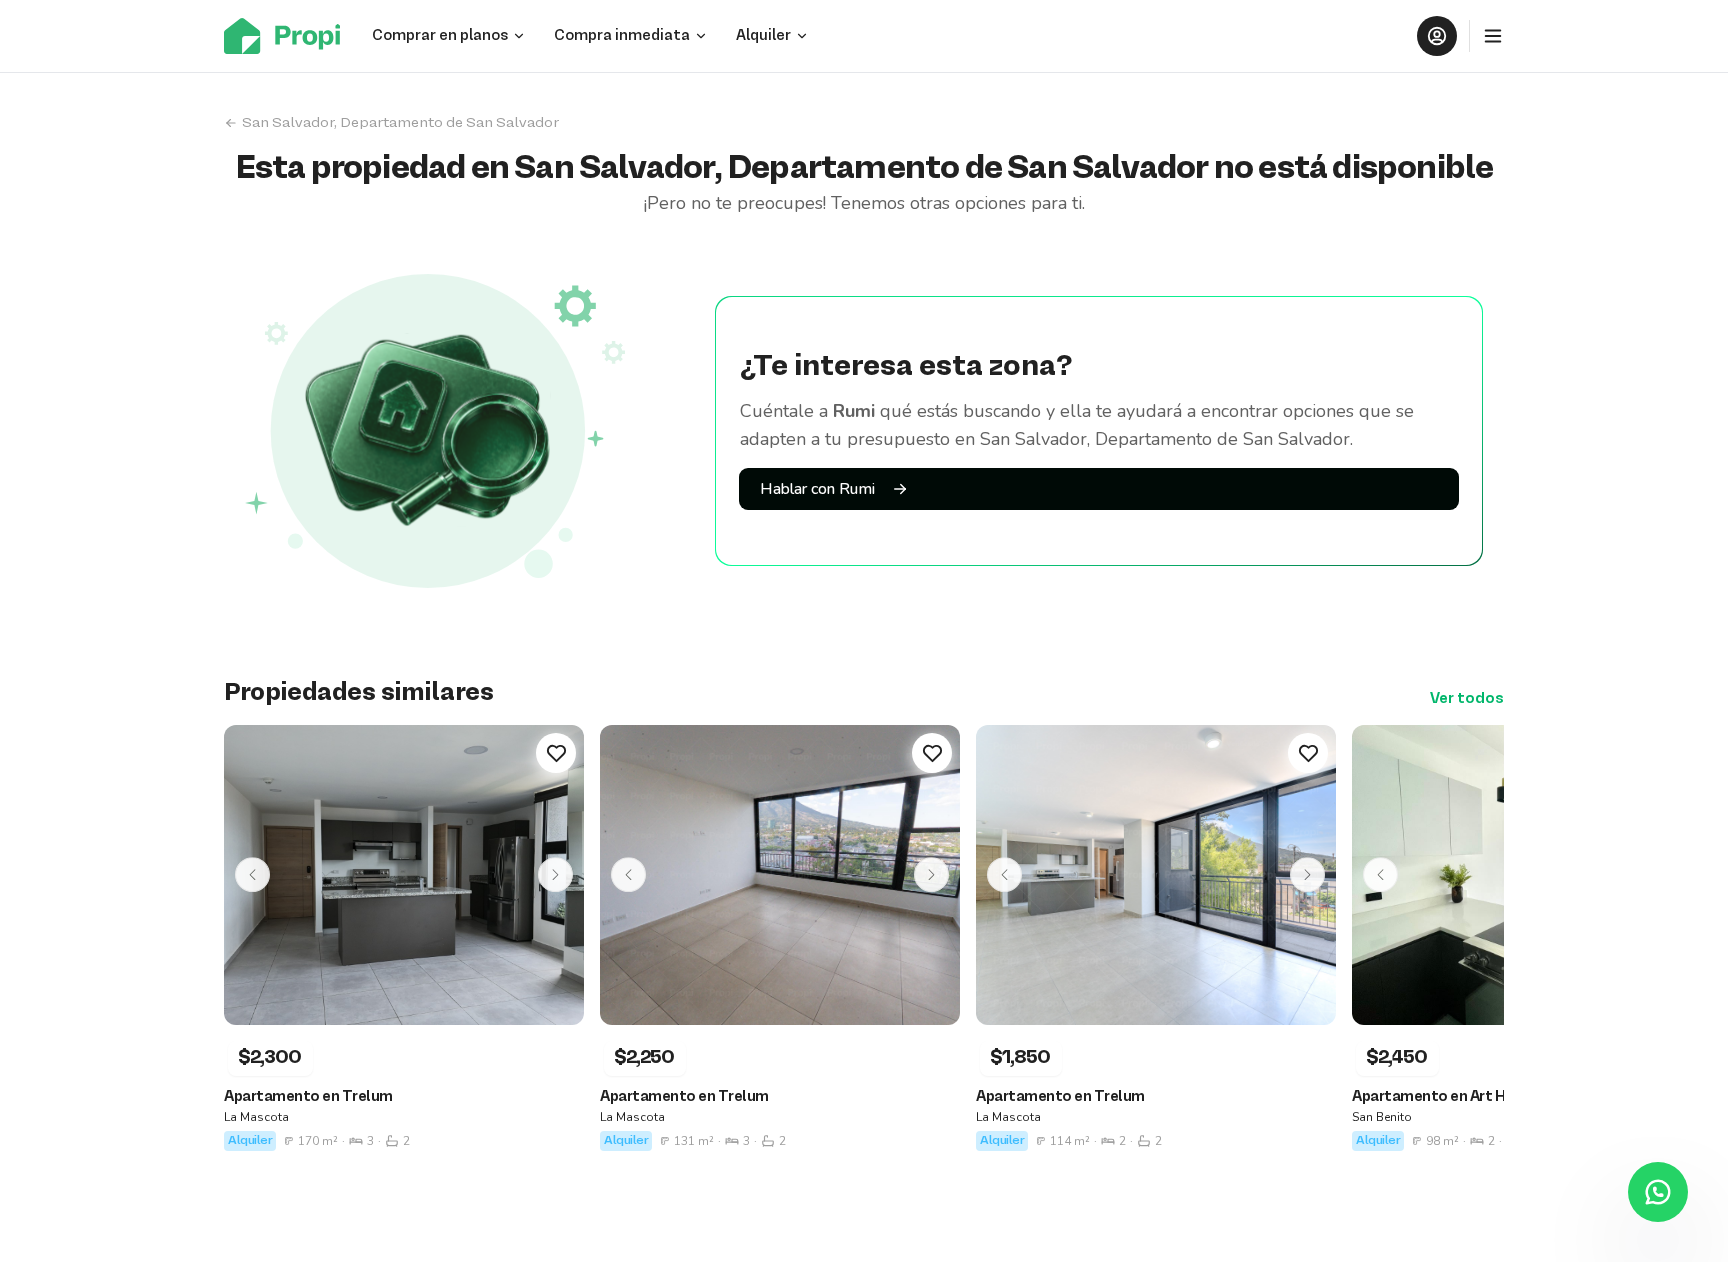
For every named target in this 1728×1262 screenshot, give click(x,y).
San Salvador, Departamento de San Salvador (400, 123)
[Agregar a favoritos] (556, 753)
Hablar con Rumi (817, 489)
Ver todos (1467, 699)
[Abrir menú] (1493, 36)
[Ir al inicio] (288, 36)
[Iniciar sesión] (1437, 36)
